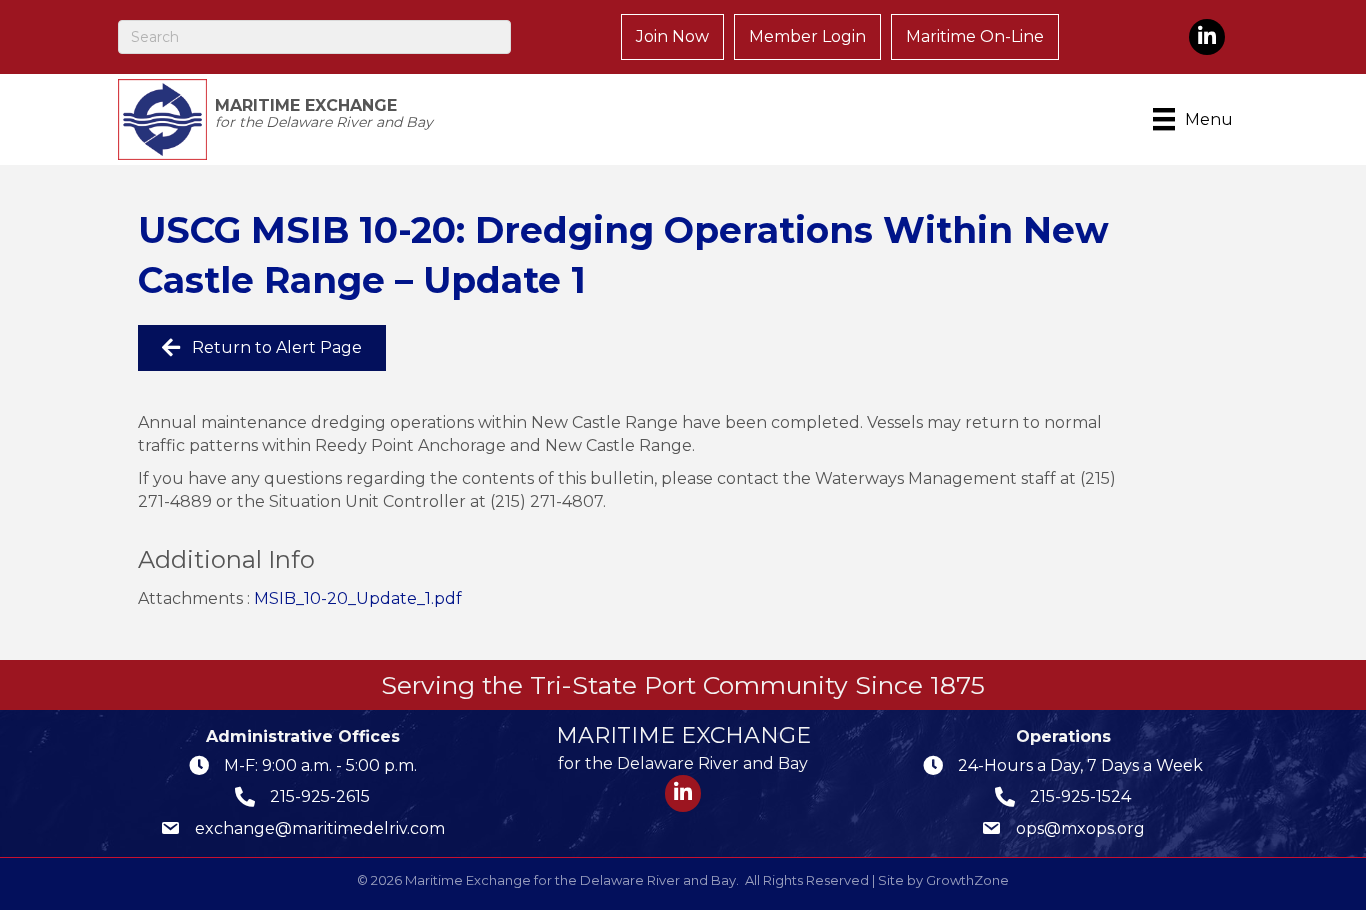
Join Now (672, 36)
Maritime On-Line (975, 36)
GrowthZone (967, 880)
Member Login (807, 36)
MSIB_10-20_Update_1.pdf (358, 598)
